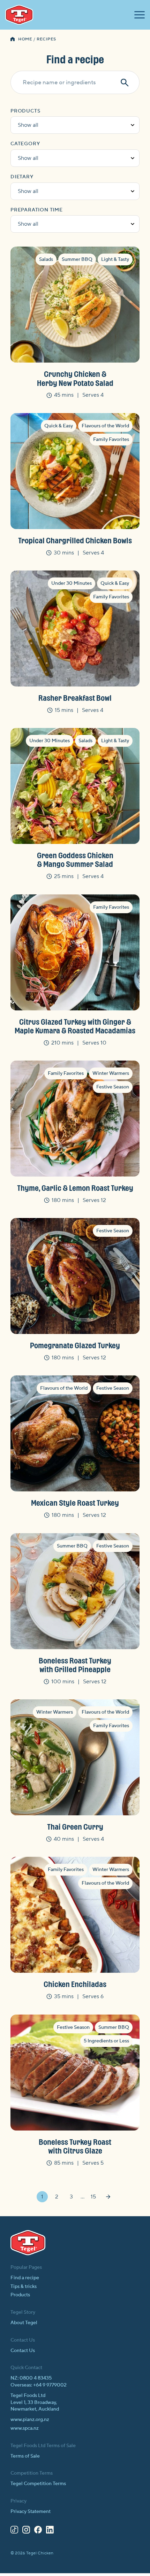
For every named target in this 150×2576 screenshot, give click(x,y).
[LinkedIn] (50, 2531)
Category (25, 144)
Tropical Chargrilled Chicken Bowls (75, 540)
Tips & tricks (24, 2287)
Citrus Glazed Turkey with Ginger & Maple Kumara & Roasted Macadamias (75, 1026)
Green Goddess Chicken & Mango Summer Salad (75, 859)
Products (25, 111)
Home (25, 39)
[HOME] (13, 40)
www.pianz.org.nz (30, 2420)
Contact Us (23, 2351)
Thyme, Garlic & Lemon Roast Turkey (75, 1188)
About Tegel (24, 2323)
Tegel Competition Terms (38, 2484)
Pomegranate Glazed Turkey (75, 1345)
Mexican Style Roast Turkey (75, 1503)
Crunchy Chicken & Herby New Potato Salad (75, 378)
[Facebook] (38, 2531)
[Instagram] (26, 2531)
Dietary (22, 177)
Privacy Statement (31, 2512)
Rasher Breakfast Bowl (75, 698)
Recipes (46, 39)
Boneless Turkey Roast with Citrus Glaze (75, 2146)
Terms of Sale (25, 2456)
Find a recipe (25, 2278)
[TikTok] (14, 2531)
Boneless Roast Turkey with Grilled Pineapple (75, 1665)
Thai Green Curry (75, 1826)
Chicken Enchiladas (75, 1984)
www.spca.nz (25, 2428)
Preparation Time (37, 210)
